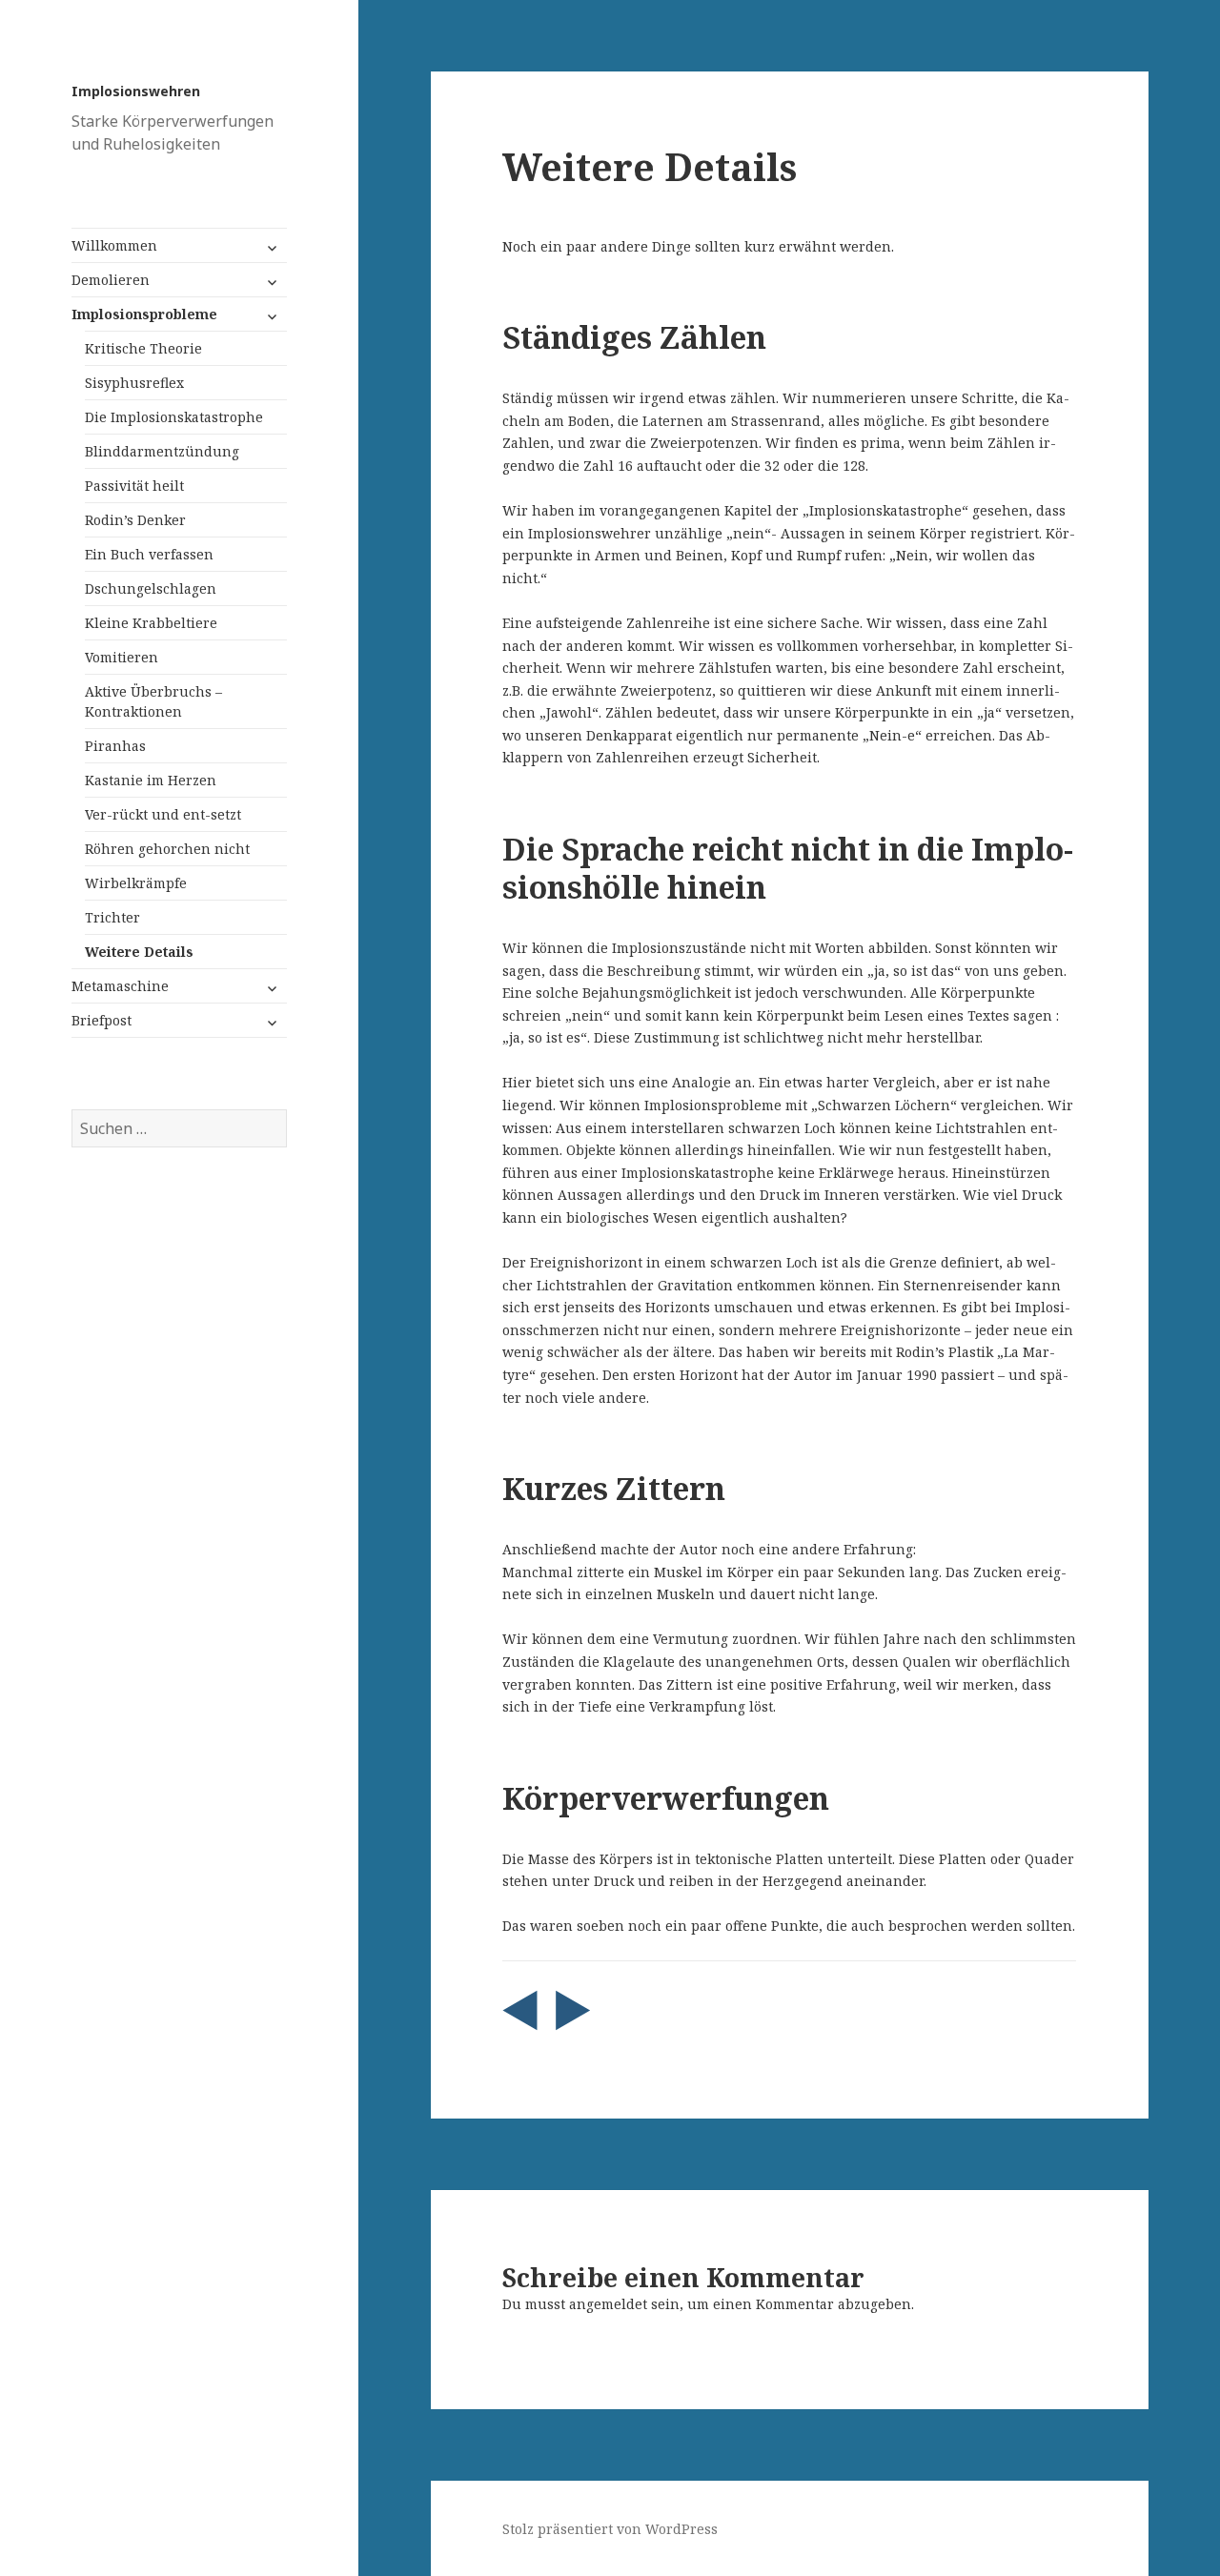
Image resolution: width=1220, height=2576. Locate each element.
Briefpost (102, 1020)
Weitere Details (139, 952)
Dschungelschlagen (151, 588)
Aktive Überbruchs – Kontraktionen (153, 701)
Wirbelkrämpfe (136, 883)
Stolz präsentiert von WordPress (610, 2529)
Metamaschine (120, 986)
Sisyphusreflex (134, 383)
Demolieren (111, 280)
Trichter (112, 917)
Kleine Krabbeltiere (151, 623)
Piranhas (115, 746)
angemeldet (608, 2304)
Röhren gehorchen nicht (167, 849)
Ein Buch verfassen (149, 554)
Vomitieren (122, 657)
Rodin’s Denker (135, 520)
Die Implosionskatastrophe (174, 417)
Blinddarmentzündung (162, 451)
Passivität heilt (134, 486)
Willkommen (114, 245)
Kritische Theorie (143, 348)
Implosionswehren (136, 91)
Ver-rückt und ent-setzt (163, 814)
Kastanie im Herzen (151, 780)
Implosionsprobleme (144, 314)
